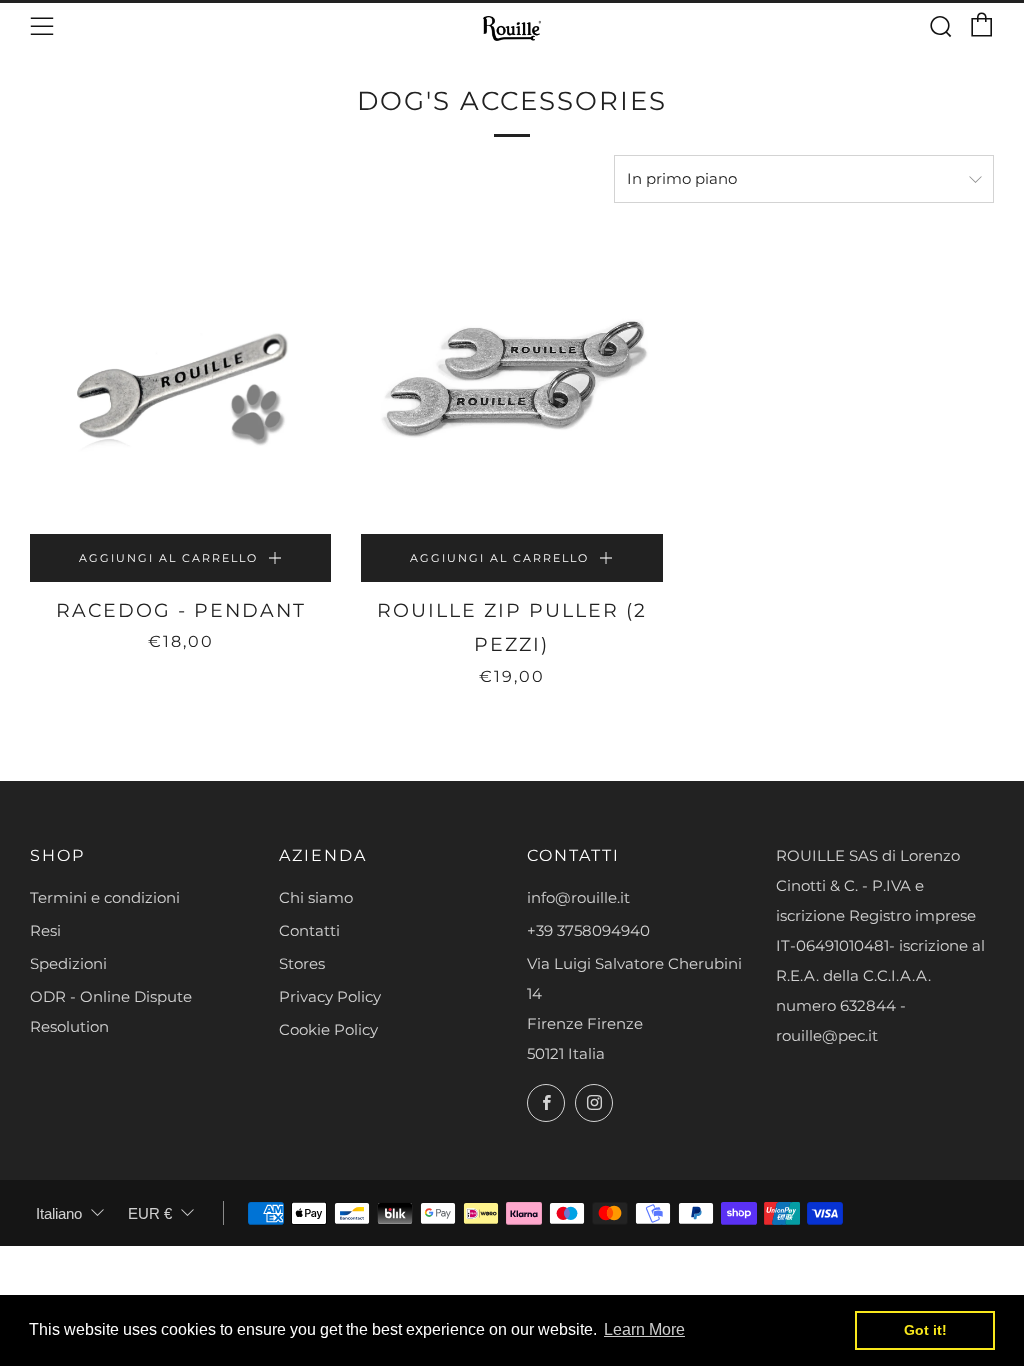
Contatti (309, 930)
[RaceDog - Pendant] (180, 383)
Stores (302, 963)
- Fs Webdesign (948, 1254)
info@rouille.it (578, 897)
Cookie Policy (328, 1029)
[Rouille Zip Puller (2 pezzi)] (511, 383)
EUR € (150, 1213)
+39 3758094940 (588, 930)
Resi (45, 930)
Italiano (59, 1213)
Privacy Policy (330, 996)
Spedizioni (68, 963)
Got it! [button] (925, 1330)
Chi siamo (316, 897)
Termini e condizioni (105, 897)
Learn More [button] (644, 1329)
